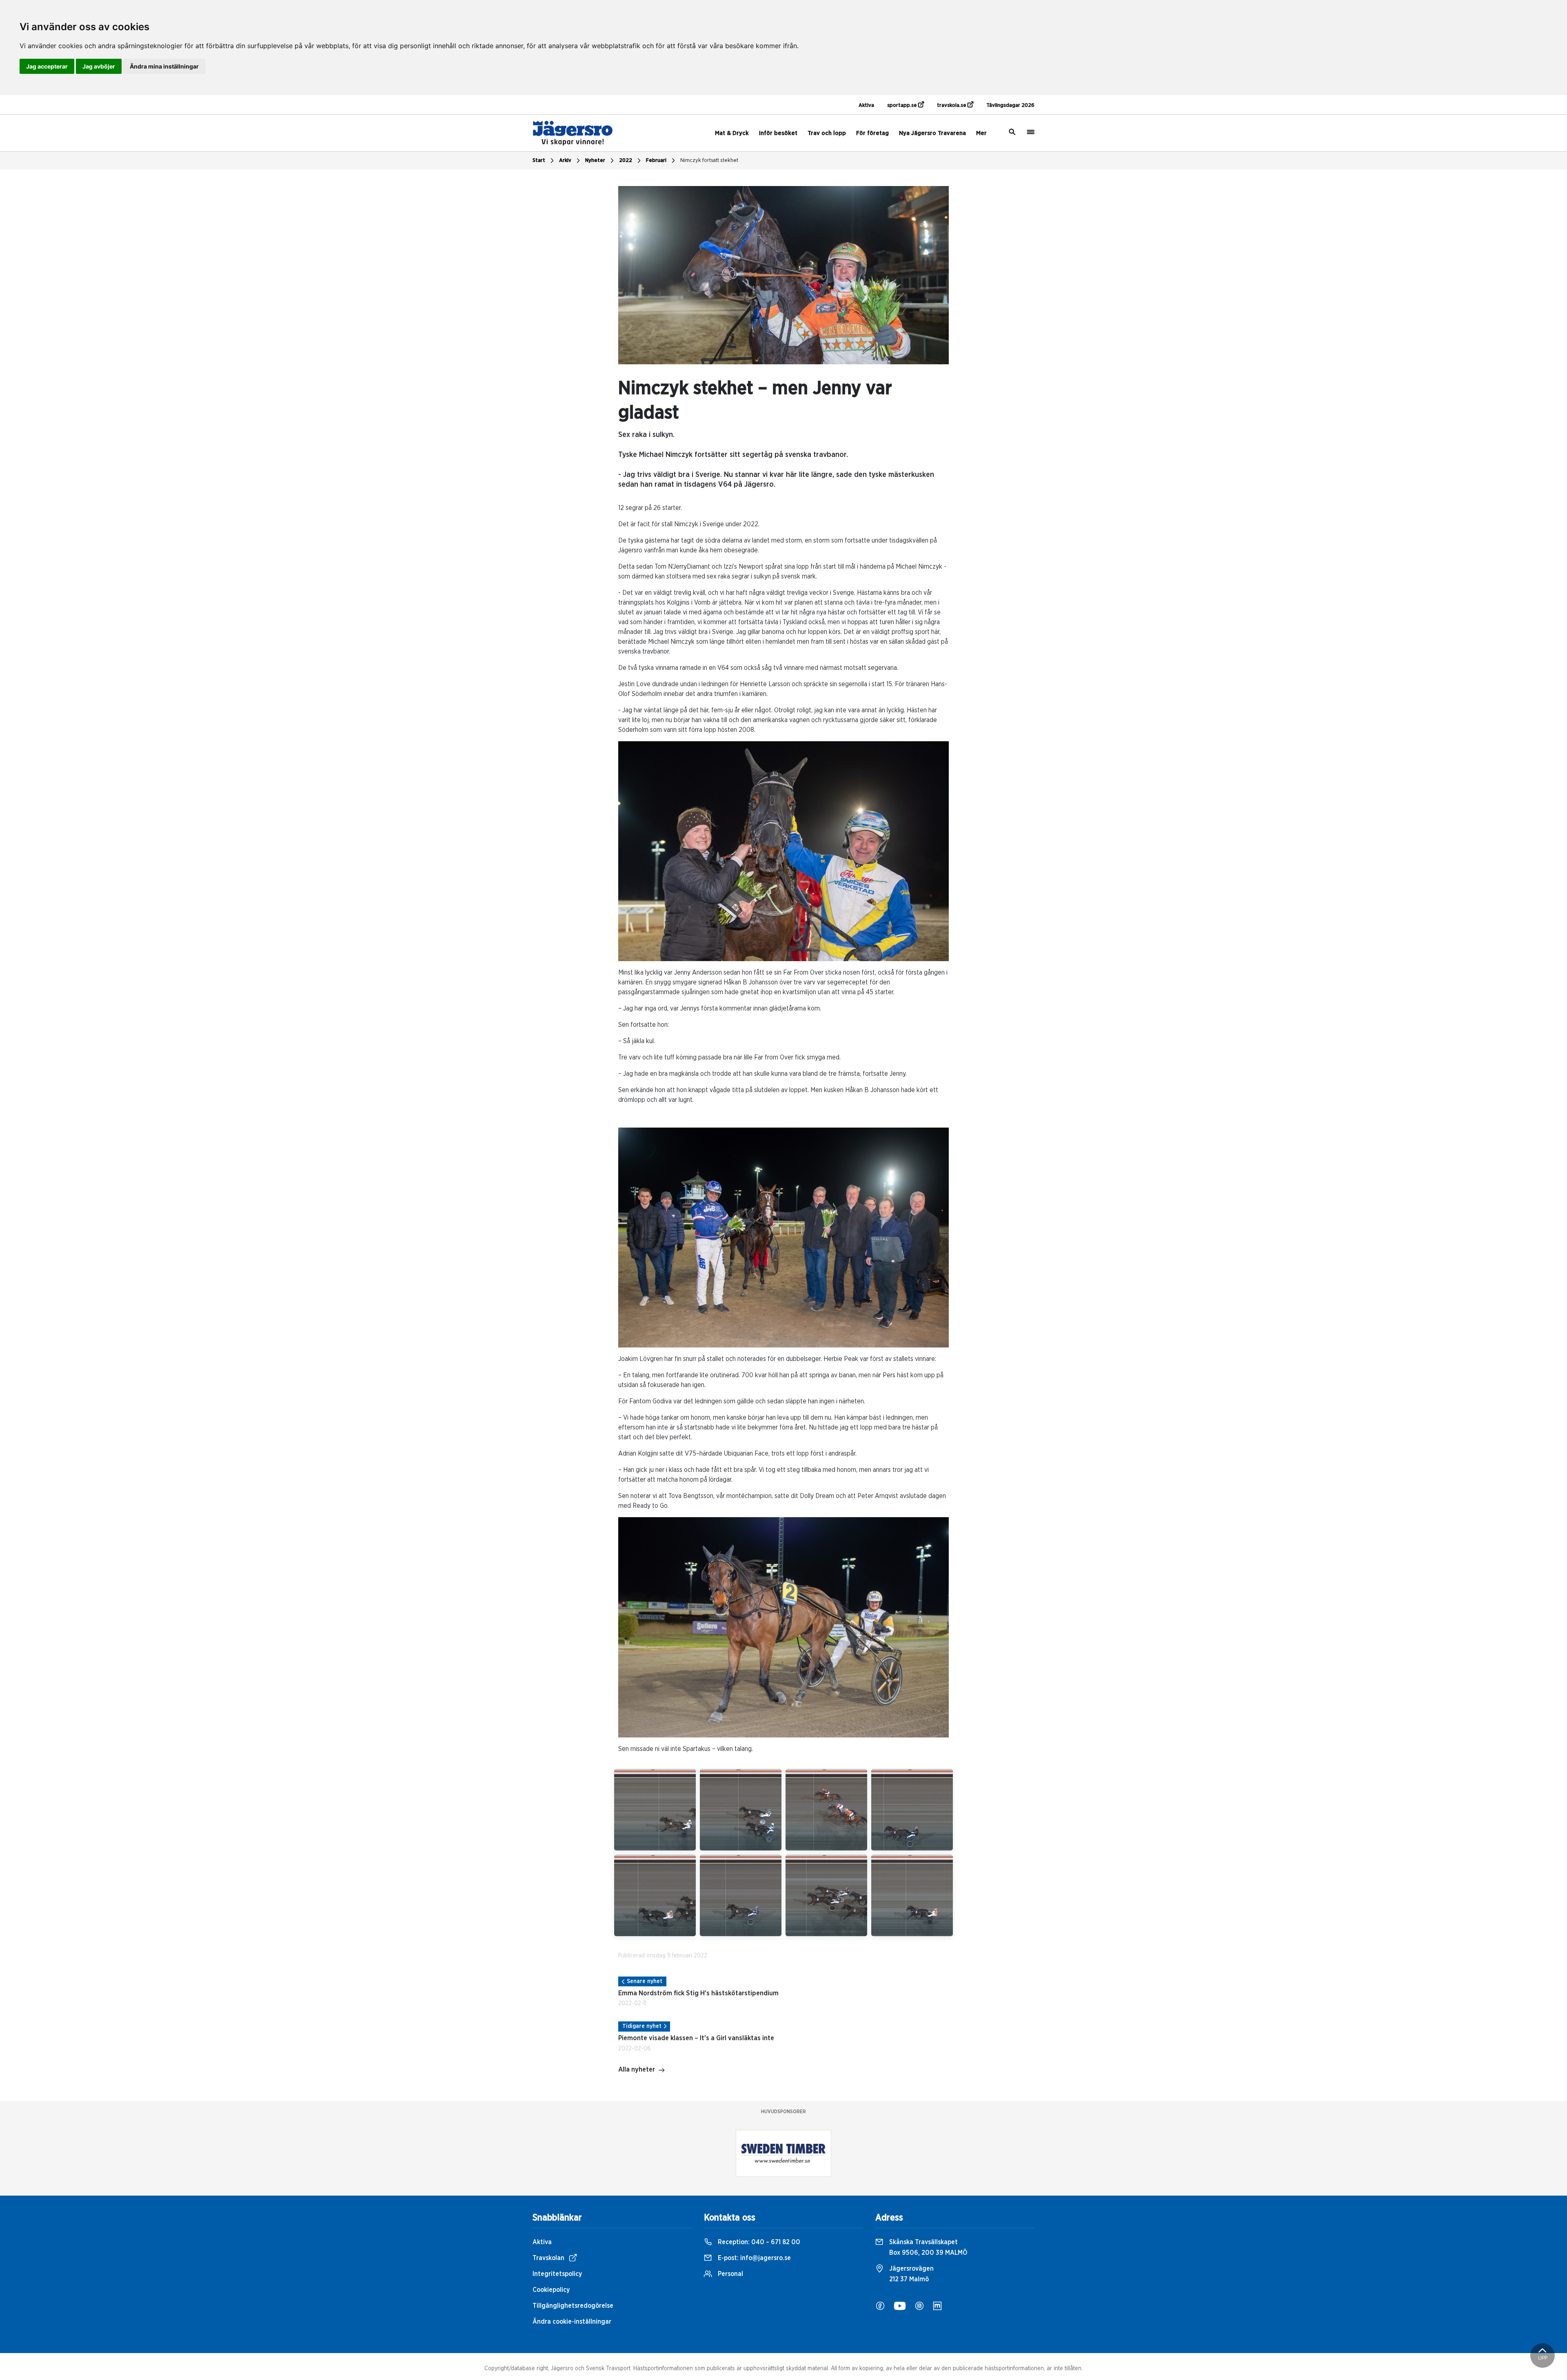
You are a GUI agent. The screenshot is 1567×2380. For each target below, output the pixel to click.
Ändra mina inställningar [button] (164, 66)
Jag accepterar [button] (47, 66)
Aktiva (866, 105)
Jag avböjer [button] (99, 66)
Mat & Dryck (732, 133)
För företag (872, 133)
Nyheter (595, 161)
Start (539, 161)
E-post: (754, 2258)
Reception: (758, 2242)
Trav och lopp (827, 133)
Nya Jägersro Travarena (932, 133)
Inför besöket (778, 133)
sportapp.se (903, 105)
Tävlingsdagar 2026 (1010, 105)
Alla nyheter (637, 2070)
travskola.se (952, 105)
